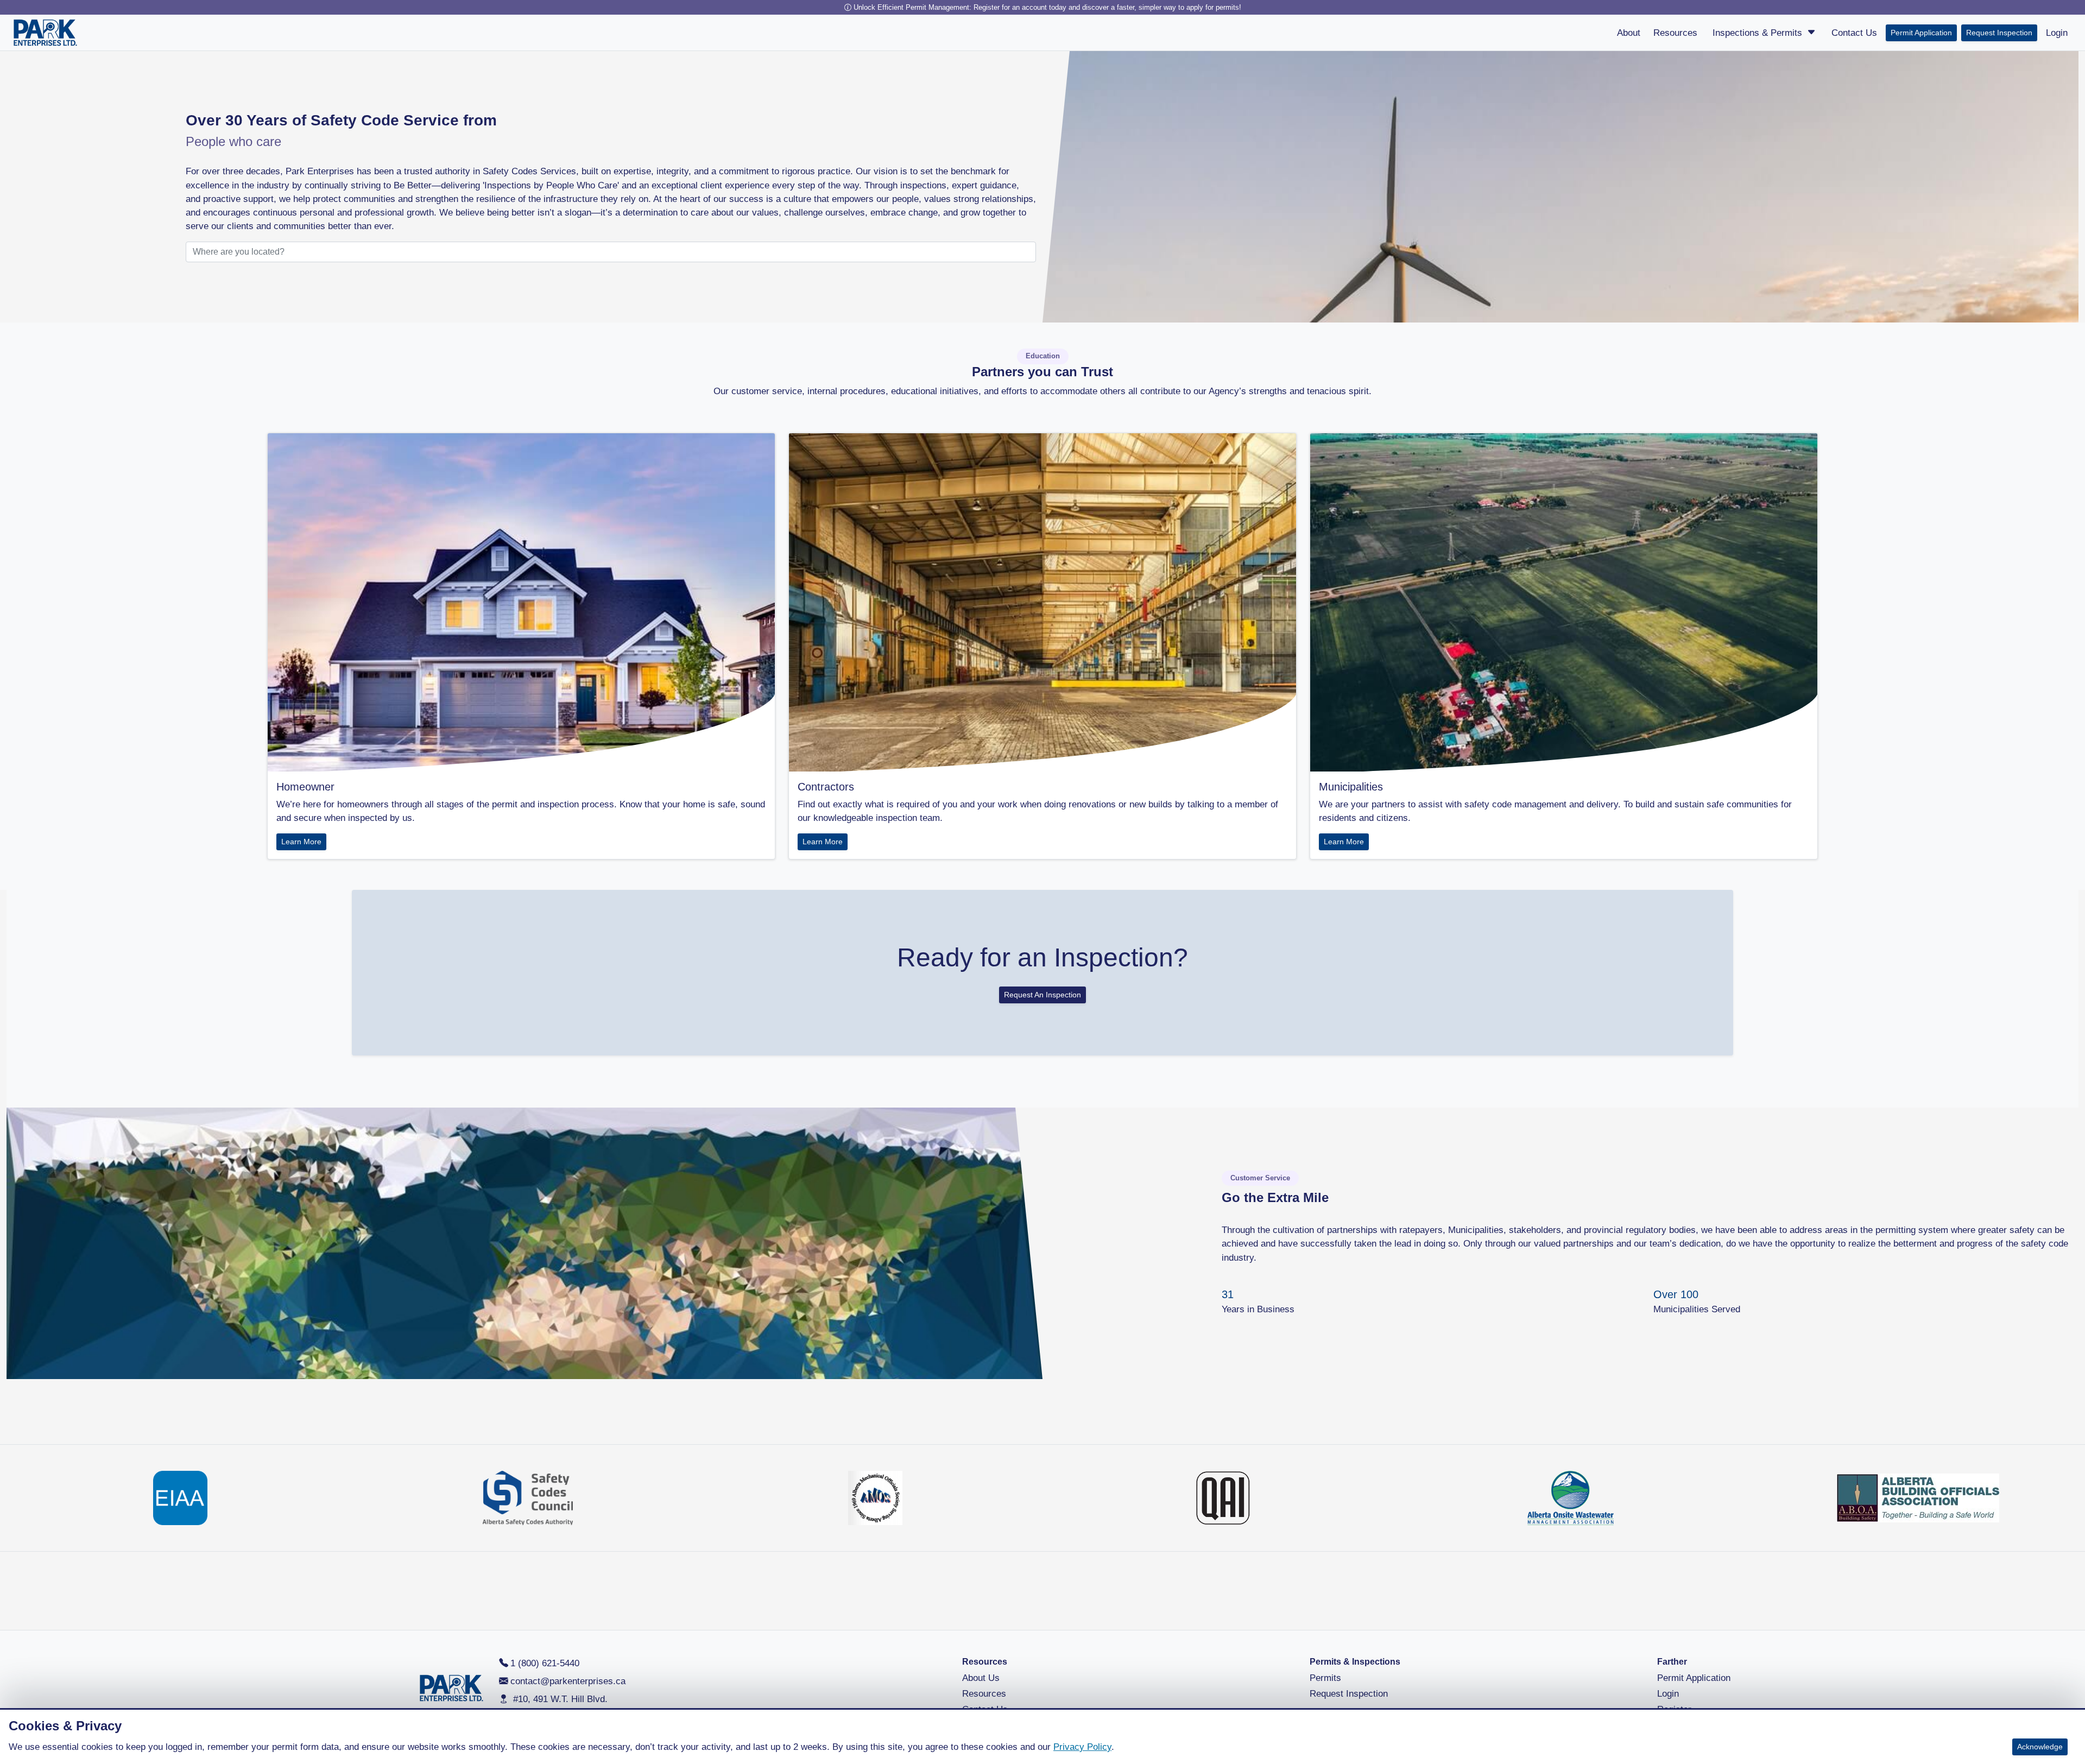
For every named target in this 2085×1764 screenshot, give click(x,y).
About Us (981, 1678)
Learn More (301, 842)
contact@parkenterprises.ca (568, 1681)
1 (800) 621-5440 (545, 1663)
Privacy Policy (1082, 1747)
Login (1668, 1694)
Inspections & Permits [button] (1759, 33)
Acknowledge (2040, 1747)
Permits (1325, 1678)
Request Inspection (1999, 33)
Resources (984, 1694)
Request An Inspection (1042, 995)
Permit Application (1921, 33)
